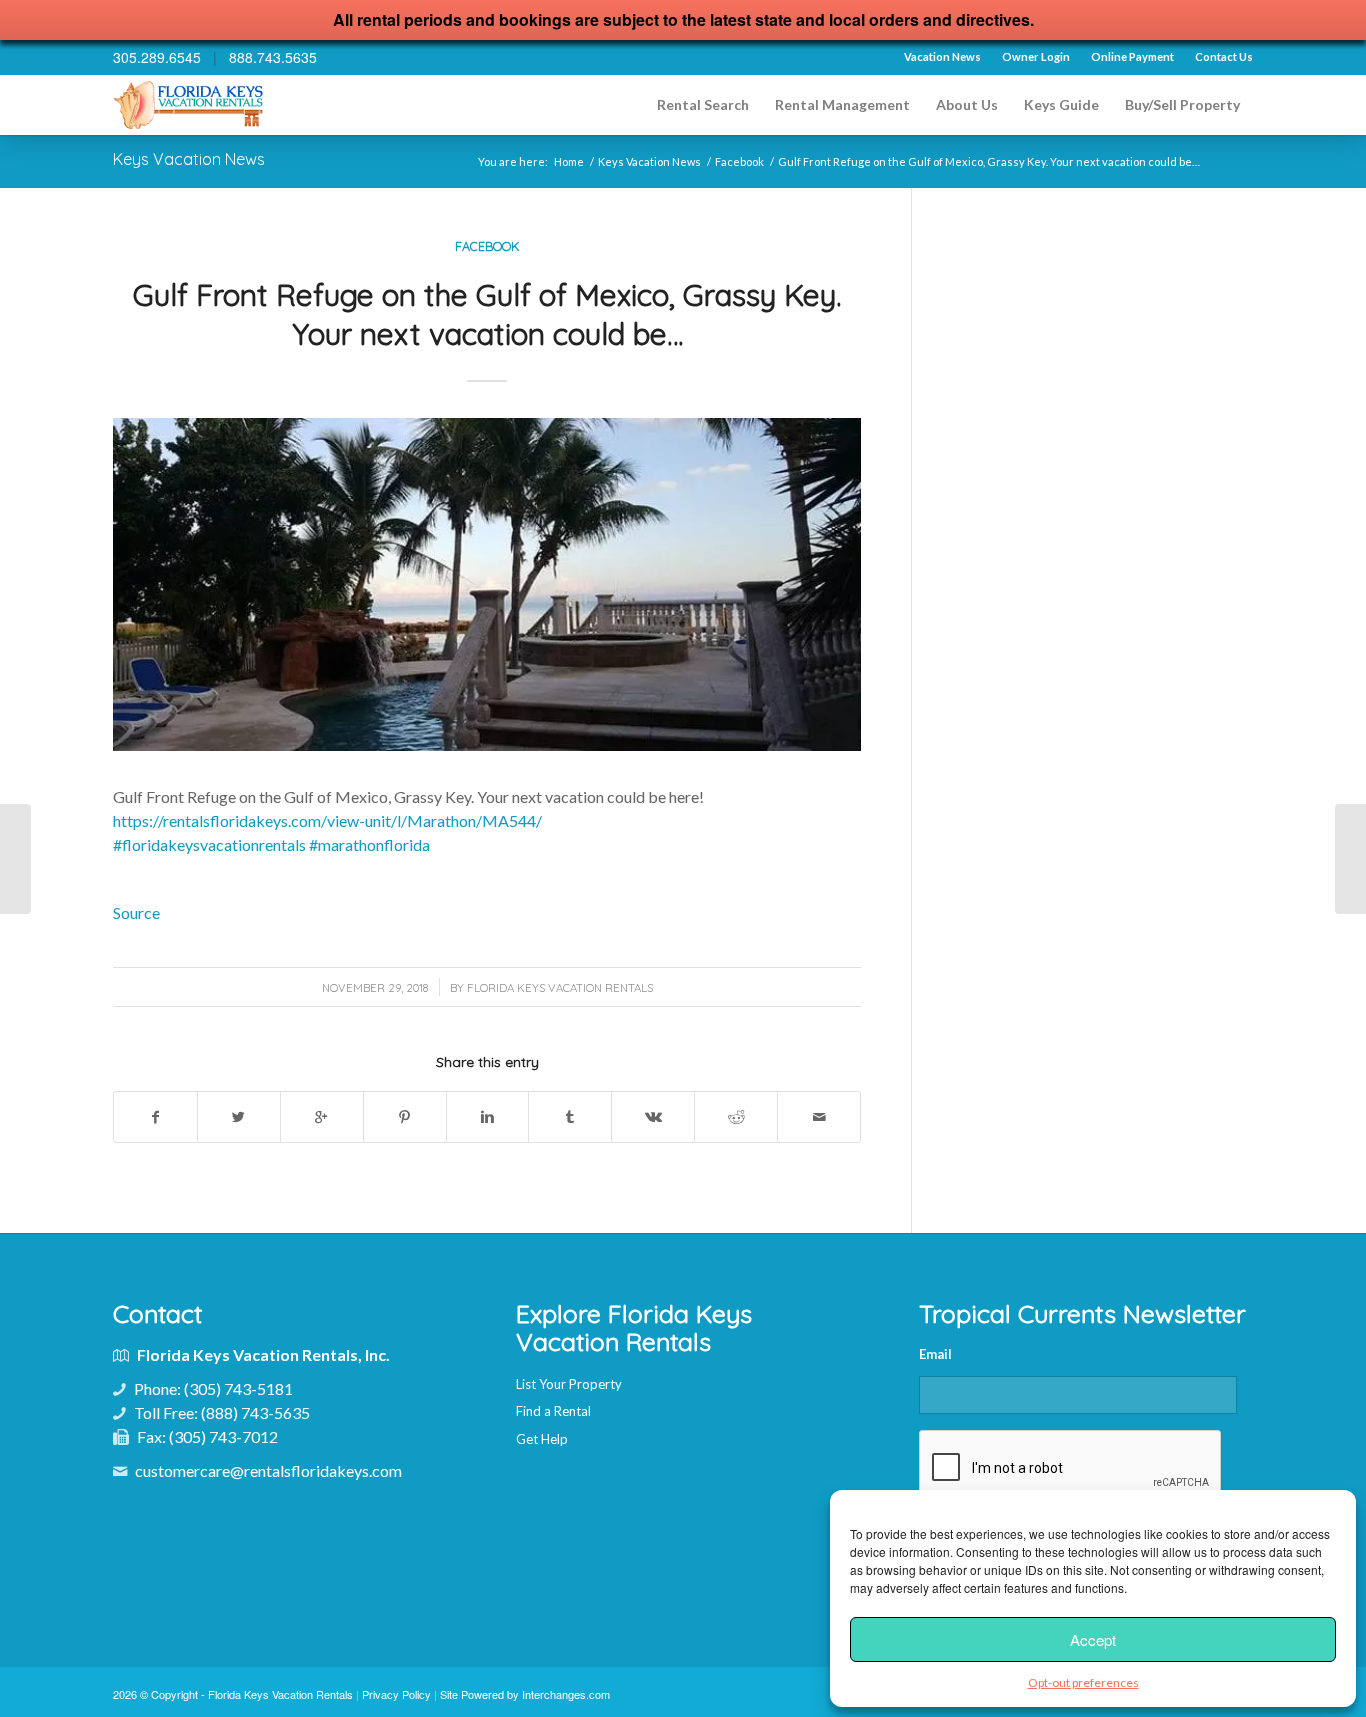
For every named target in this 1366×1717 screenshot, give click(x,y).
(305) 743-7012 (223, 1436)
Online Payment (1132, 56)
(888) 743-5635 (255, 1412)
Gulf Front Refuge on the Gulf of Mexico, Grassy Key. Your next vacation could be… (487, 314)
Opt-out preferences (1083, 1682)
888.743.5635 (273, 57)
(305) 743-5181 (238, 1388)
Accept (1093, 1639)
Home (569, 161)
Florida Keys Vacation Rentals (560, 988)
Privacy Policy (396, 1694)
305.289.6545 (157, 57)
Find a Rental (553, 1411)
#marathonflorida (369, 844)
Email (935, 1354)
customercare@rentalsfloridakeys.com (268, 1470)
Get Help (542, 1439)
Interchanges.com (566, 1694)
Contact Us (1224, 56)
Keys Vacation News (189, 159)
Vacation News (942, 56)
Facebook (739, 161)
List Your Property (569, 1384)
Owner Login (1036, 56)
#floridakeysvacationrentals (209, 844)
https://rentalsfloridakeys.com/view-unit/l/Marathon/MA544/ (327, 820)
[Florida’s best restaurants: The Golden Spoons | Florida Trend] (15, 859)
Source (136, 912)
